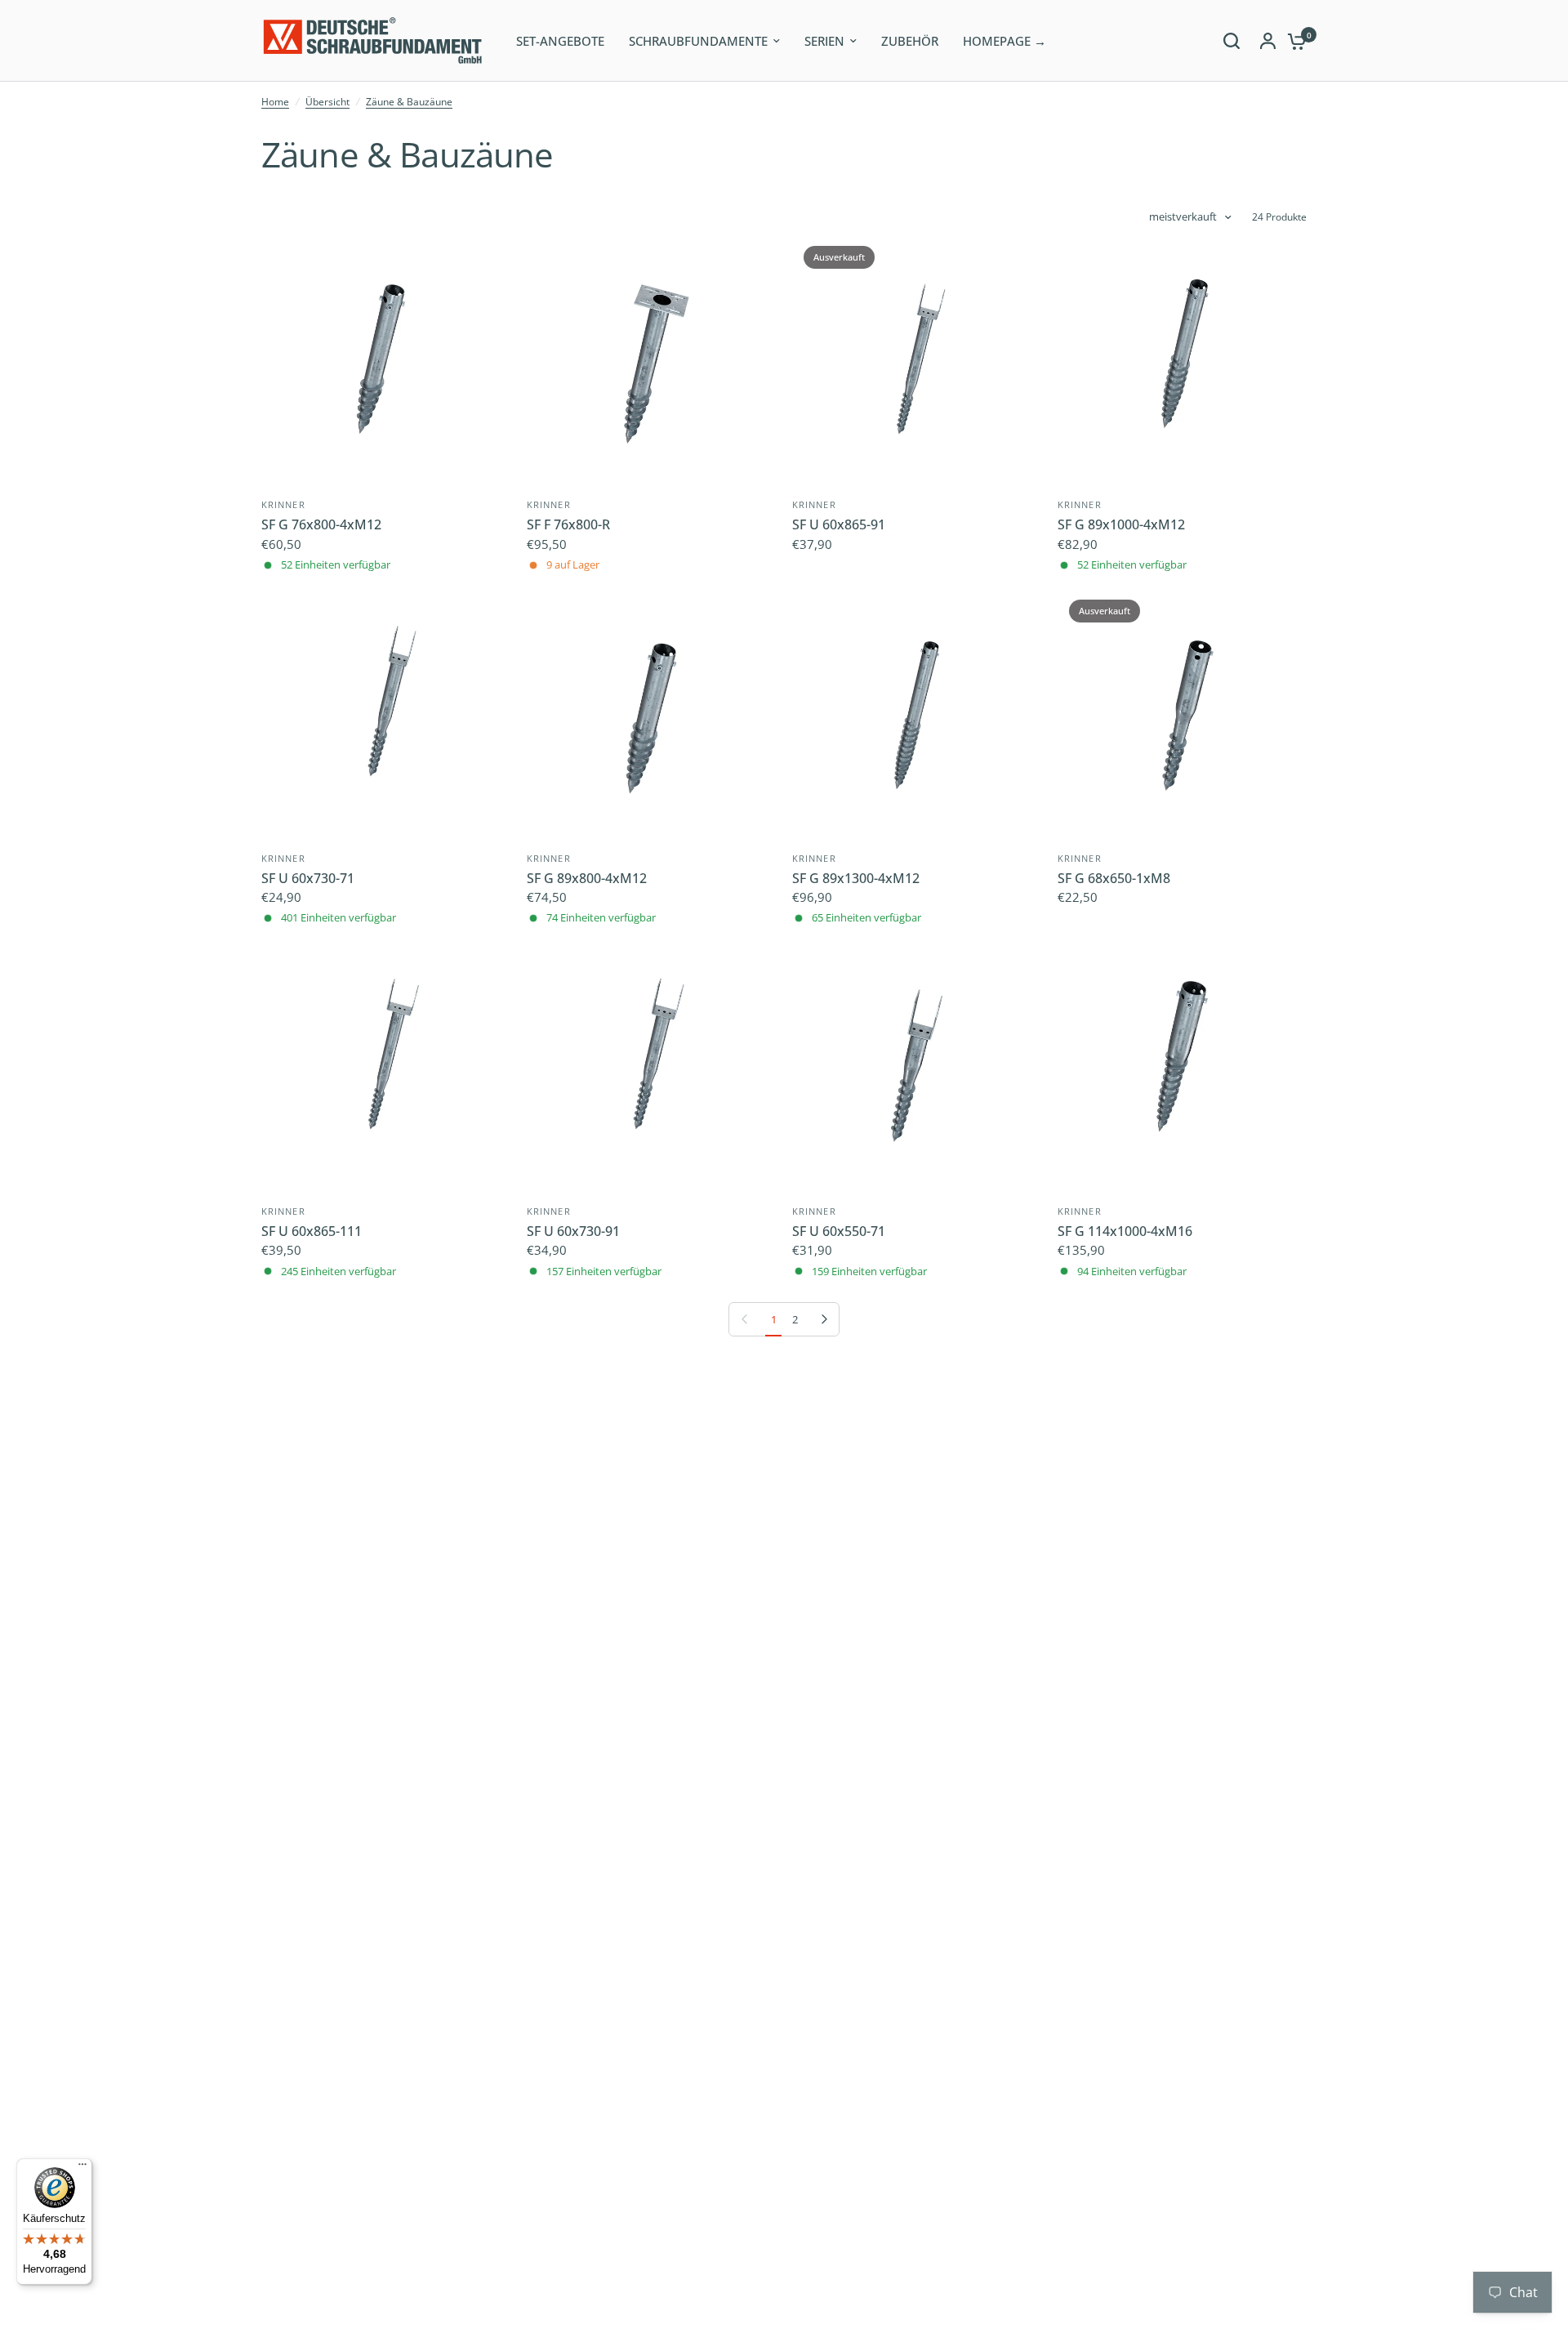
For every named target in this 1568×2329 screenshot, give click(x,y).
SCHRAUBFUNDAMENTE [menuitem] (698, 41)
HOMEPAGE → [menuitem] (1004, 41)
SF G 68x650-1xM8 (1114, 878)
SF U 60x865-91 (839, 524)
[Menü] (82, 2168)
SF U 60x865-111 (312, 1231)
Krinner (283, 504)
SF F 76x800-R (568, 524)
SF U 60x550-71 (839, 1231)
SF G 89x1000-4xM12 (1121, 524)
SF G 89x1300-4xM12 (856, 878)
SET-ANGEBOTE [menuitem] (560, 41)
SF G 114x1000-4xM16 (1125, 1231)
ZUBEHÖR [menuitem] (910, 41)
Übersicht (327, 102)
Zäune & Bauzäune (409, 102)
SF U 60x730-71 (308, 878)
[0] (1293, 41)
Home (275, 102)
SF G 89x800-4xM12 (587, 878)
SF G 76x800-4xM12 (321, 524)
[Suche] (1232, 41)
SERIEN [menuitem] (824, 41)
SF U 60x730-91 (573, 1231)
